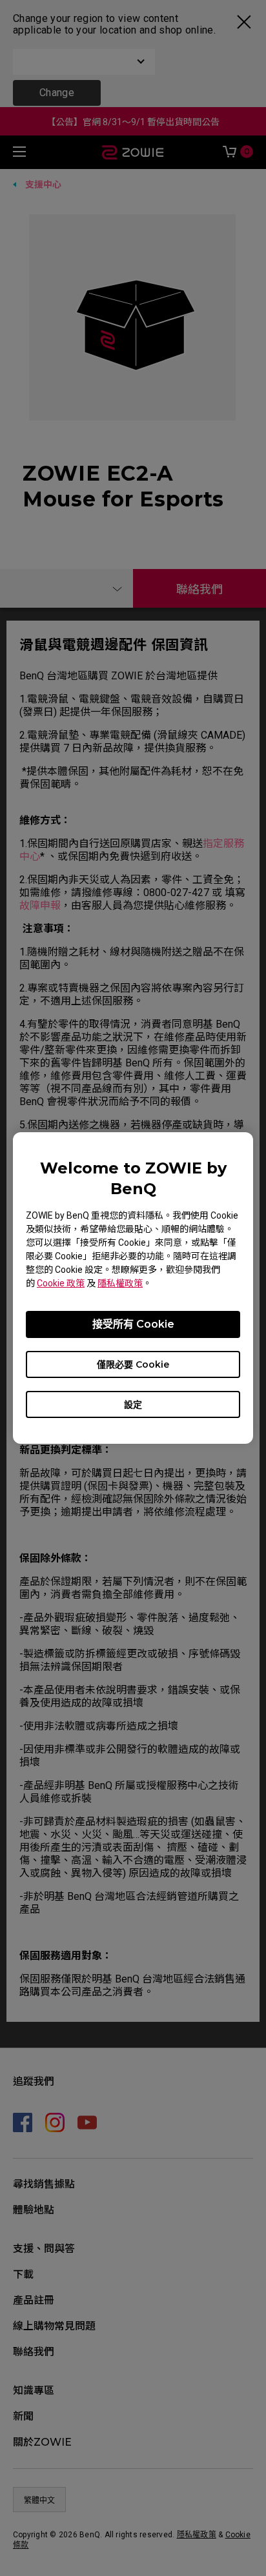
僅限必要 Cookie (133, 1364)
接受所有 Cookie (133, 1324)
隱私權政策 (120, 1283)
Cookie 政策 (61, 1283)
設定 (133, 1404)
